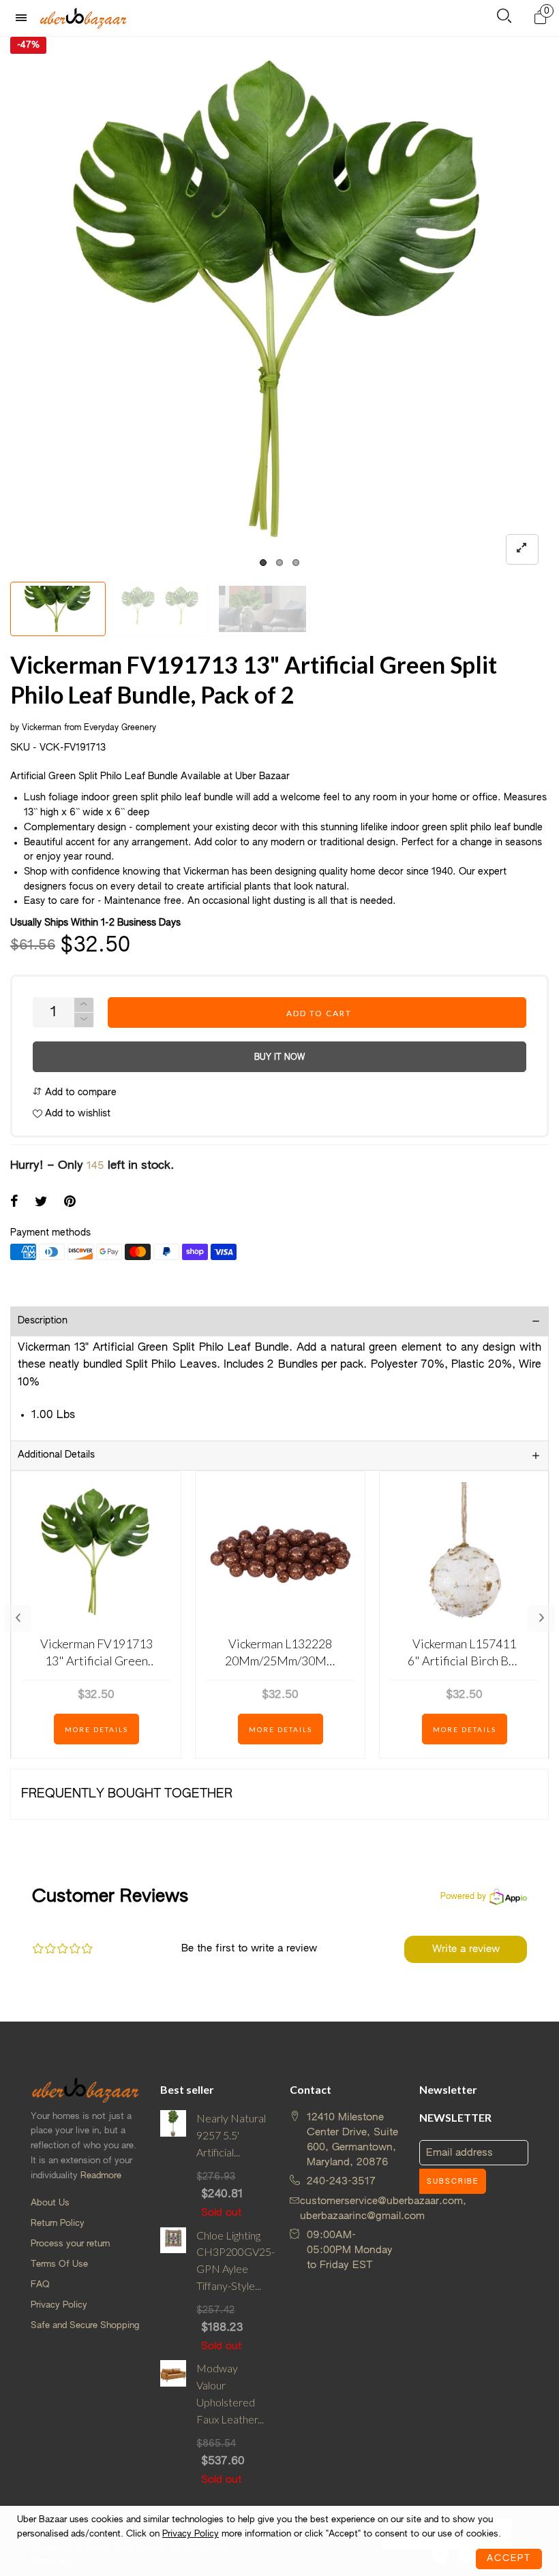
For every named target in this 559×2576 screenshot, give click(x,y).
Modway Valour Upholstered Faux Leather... (230, 2393)
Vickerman (42, 728)
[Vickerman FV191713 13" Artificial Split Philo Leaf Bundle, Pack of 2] (262, 609)
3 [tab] (296, 563)
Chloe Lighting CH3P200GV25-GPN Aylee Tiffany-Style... (233, 2260)
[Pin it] (70, 1203)
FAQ (40, 2285)
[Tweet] (41, 1203)
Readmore (101, 2176)
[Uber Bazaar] (83, 18)
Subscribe (453, 2182)
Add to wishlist (76, 1114)
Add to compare (79, 1093)
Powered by (463, 1897)
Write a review (466, 1949)
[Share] (14, 1203)
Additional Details (56, 1455)
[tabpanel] (279, 306)
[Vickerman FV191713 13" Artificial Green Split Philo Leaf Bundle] (160, 609)
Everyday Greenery (120, 728)
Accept (509, 2559)
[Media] (522, 549)
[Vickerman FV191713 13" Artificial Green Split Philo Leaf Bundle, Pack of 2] (279, 306)
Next (541, 1618)
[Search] (504, 19)
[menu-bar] (25, 18)
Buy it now (279, 1058)
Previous (18, 1618)
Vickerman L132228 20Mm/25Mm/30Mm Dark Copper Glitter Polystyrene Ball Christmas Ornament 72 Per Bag (280, 1653)
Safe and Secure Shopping (85, 2326)
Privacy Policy (59, 2305)
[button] (84, 1020)
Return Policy (58, 2224)
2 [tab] (279, 563)
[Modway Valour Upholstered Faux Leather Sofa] (173, 2423)
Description (43, 1321)
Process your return (70, 2244)
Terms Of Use (59, 2264)
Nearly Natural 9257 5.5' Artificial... (231, 2135)
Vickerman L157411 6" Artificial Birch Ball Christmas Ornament (465, 1653)
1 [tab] (263, 563)
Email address (459, 2153)
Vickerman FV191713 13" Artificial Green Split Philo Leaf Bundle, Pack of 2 (96, 1653)
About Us (50, 2203)
